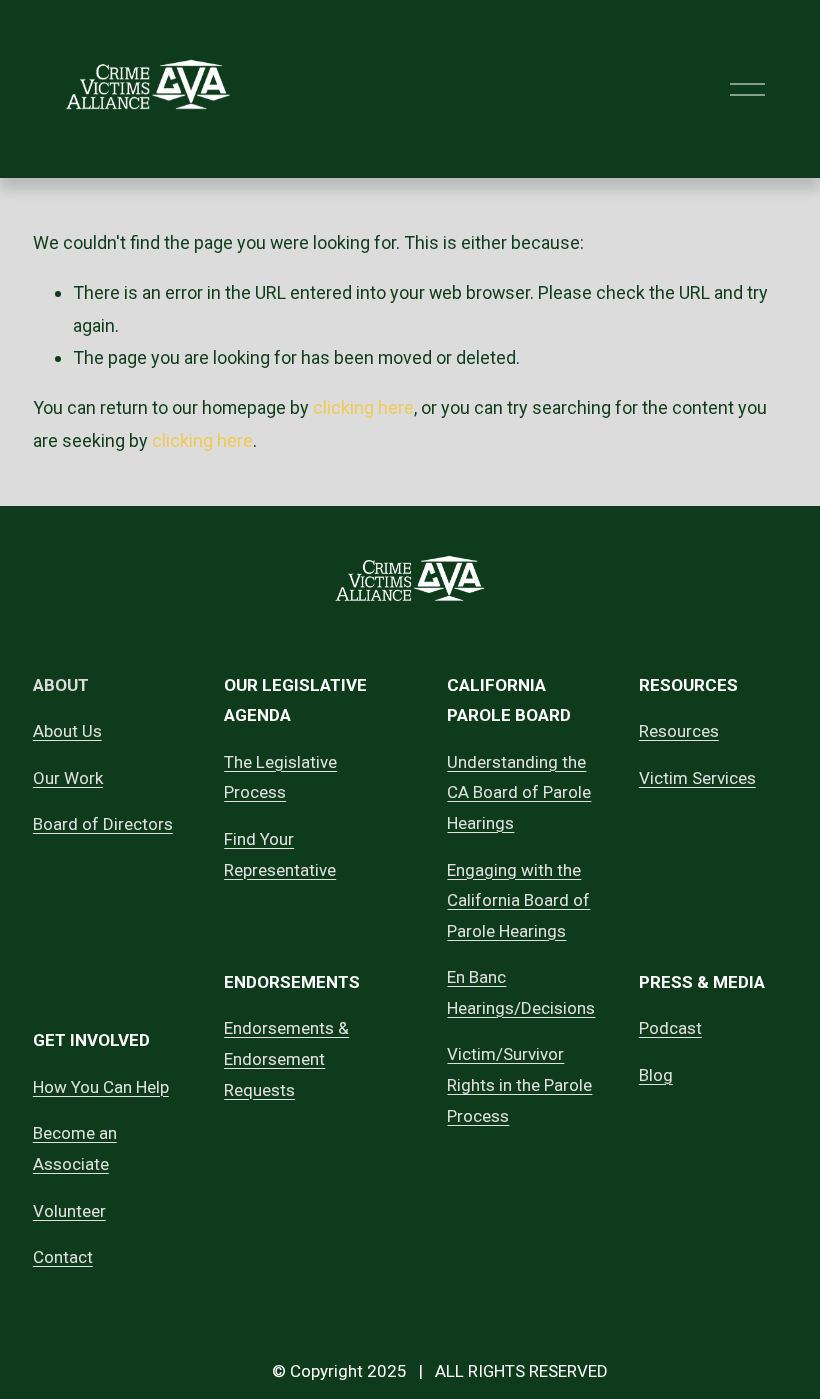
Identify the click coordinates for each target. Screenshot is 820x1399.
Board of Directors (103, 824)
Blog (656, 1075)
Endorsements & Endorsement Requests (286, 1058)
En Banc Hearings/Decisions (521, 992)
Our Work (68, 778)
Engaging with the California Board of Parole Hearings (518, 900)
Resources (679, 731)
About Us (67, 731)
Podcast (670, 1028)
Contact (63, 1257)
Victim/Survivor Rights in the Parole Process (519, 1084)
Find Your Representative (280, 854)
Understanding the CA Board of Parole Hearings (519, 792)
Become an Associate (75, 1148)
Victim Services (697, 778)
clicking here (363, 407)
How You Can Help (101, 1087)
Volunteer (69, 1211)
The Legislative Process (280, 777)
